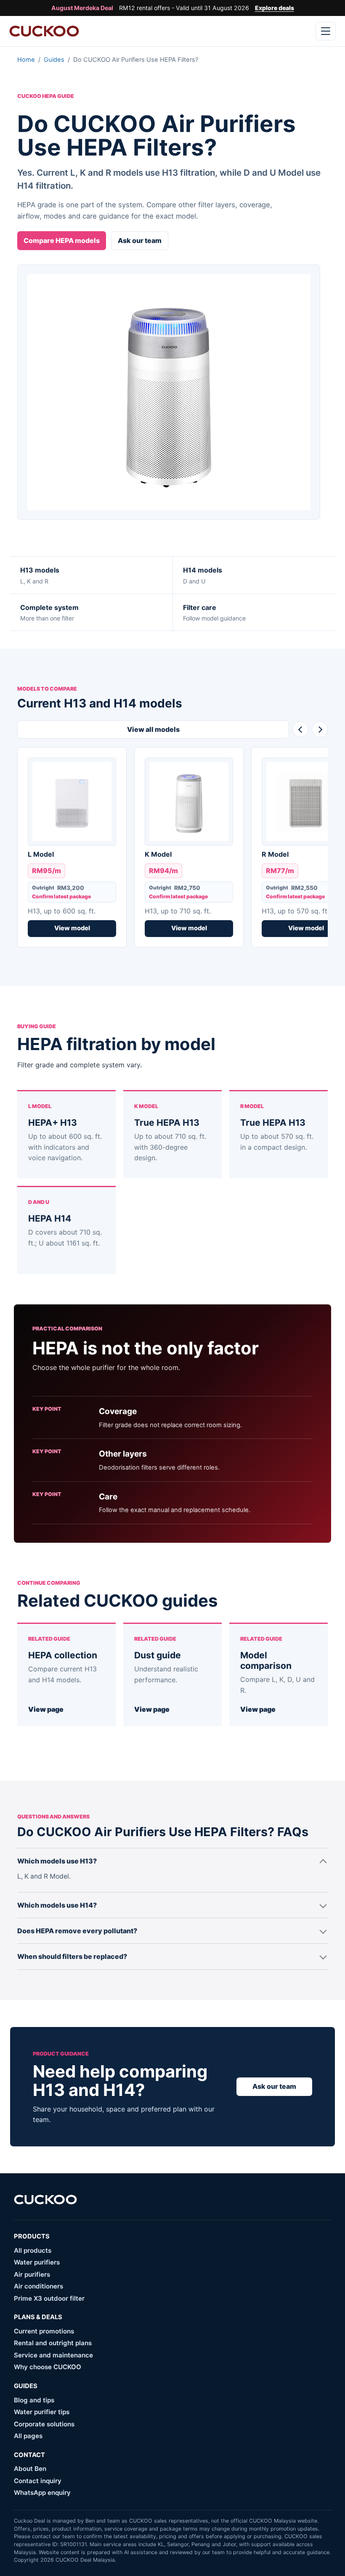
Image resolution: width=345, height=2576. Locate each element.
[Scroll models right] (320, 729)
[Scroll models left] (300, 729)
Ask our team (140, 240)
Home (26, 60)
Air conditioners (38, 2286)
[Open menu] (326, 31)
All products (33, 2250)
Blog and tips (34, 2400)
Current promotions (44, 2331)
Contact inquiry (38, 2481)
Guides (54, 60)
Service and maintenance (53, 2355)
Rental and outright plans (53, 2343)
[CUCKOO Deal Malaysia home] (160, 31)
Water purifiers (37, 2262)
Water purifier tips (42, 2412)
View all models (153, 729)
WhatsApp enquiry (42, 2493)
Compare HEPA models (62, 240)
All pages (28, 2436)
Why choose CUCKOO (48, 2367)
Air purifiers (32, 2274)
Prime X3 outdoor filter (49, 2298)
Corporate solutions (44, 2424)
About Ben (30, 2469)
